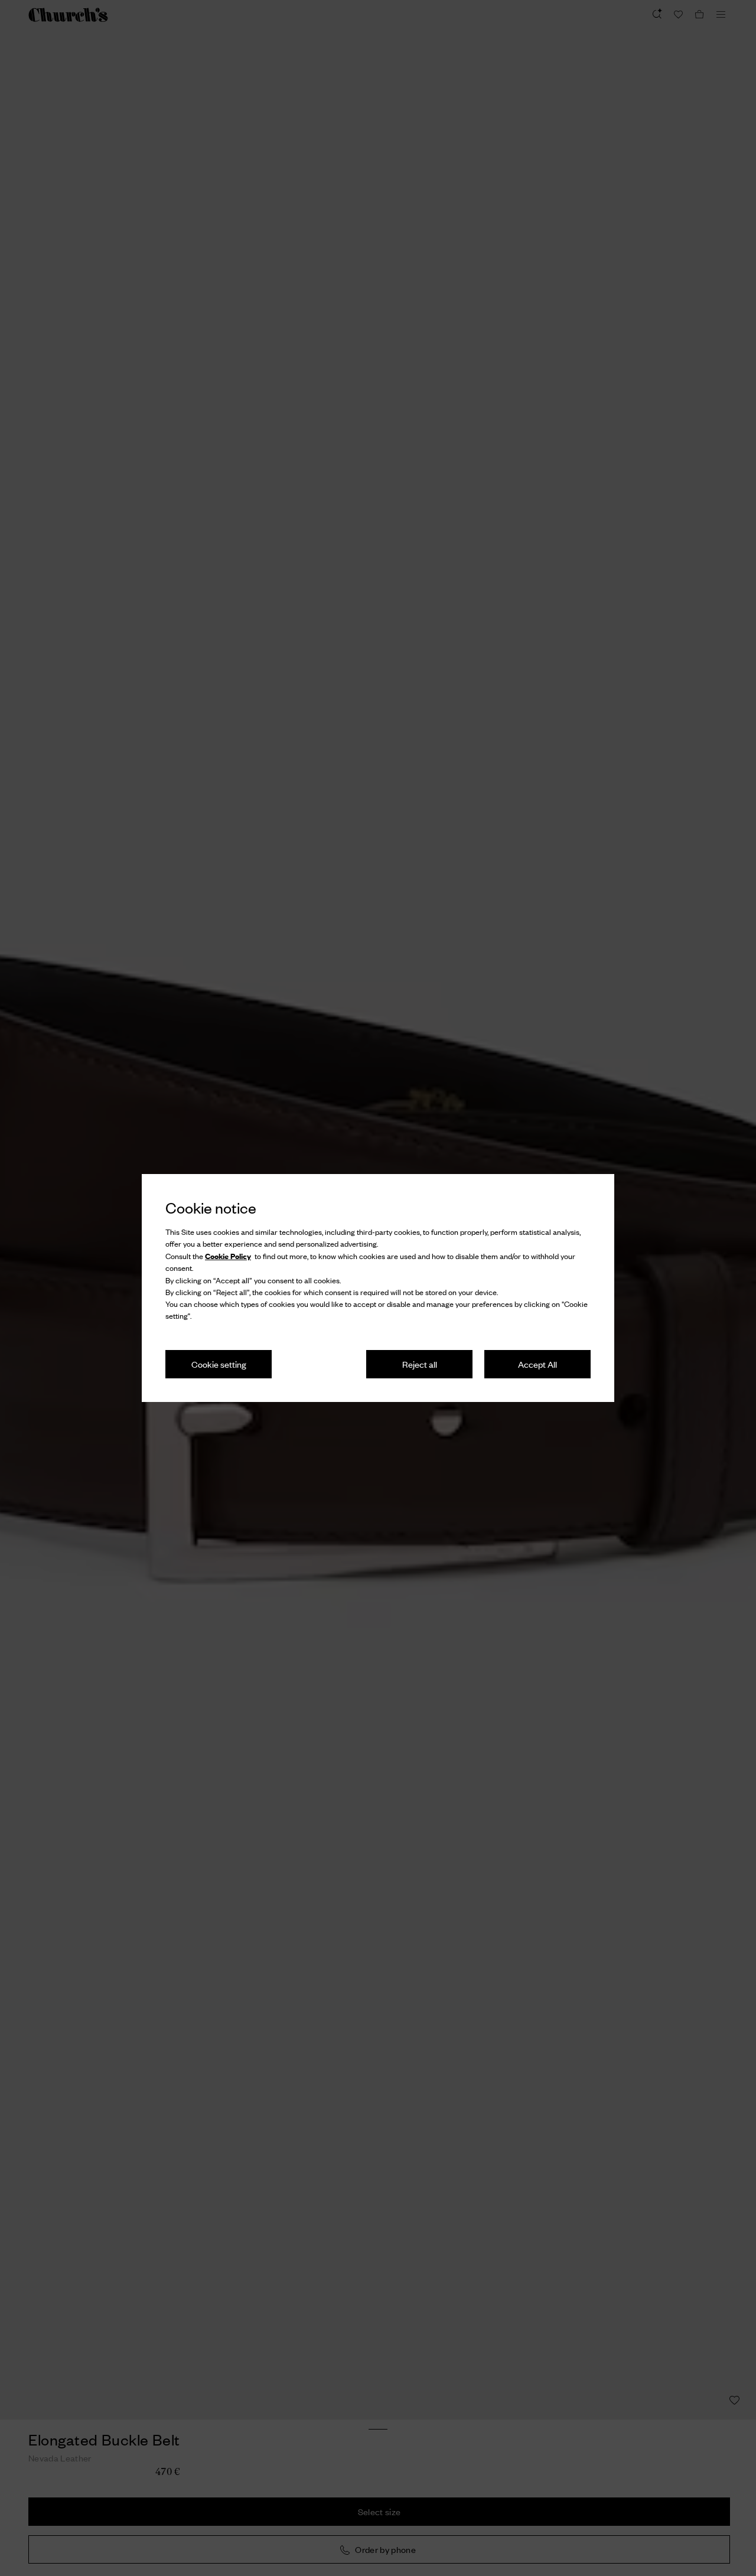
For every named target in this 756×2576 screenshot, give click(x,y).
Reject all (420, 1364)
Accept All (537, 1364)
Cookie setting (219, 1364)
